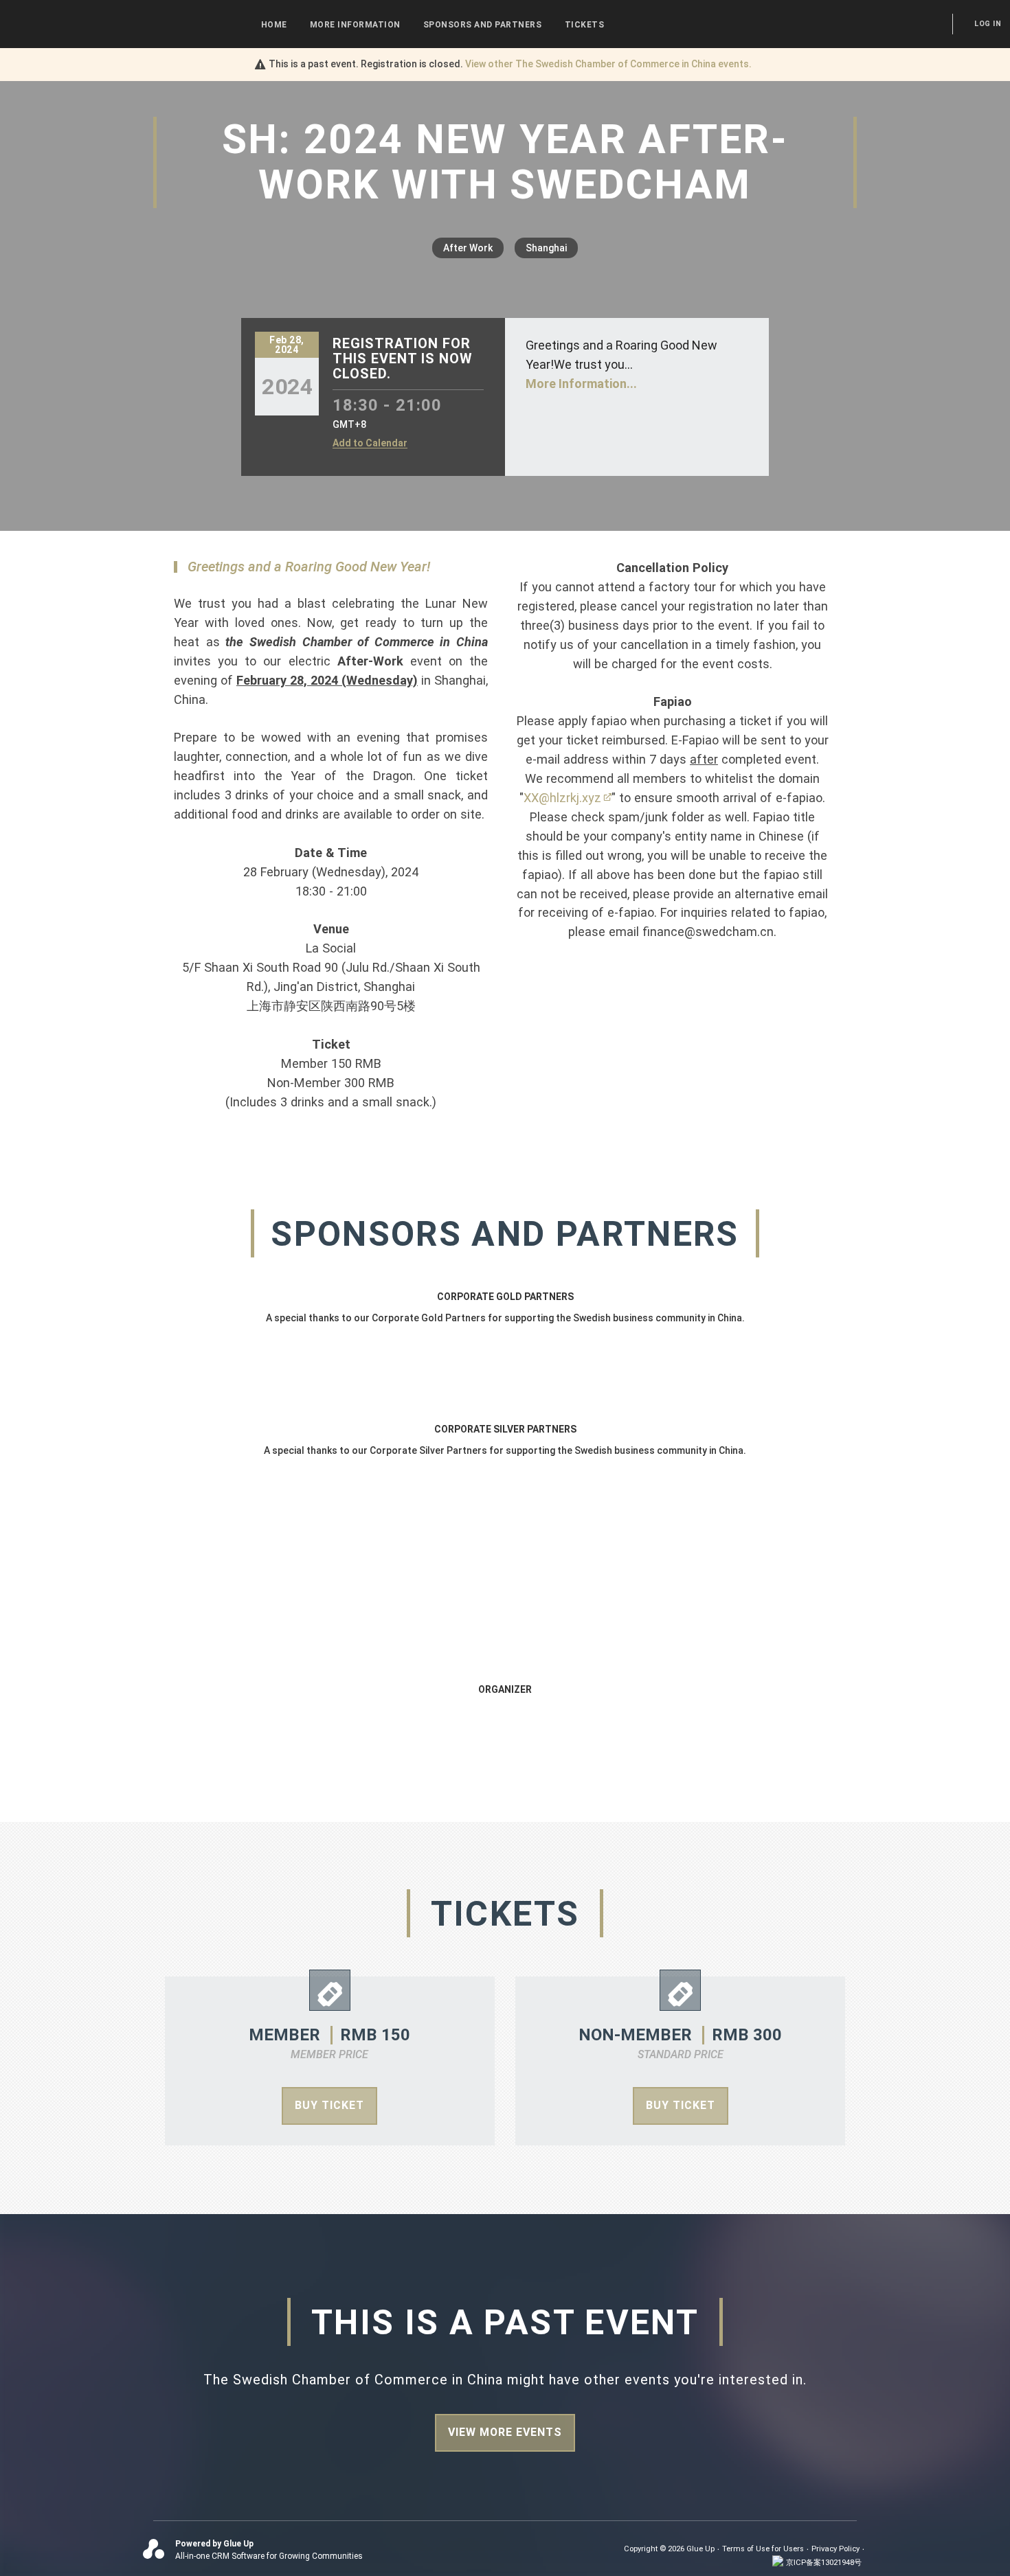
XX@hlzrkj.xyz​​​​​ (562, 798)
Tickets (585, 25)
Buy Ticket (329, 2105)
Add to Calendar (370, 443)
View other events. (608, 64)
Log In (988, 24)
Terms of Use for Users (763, 2549)
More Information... (581, 384)
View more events (505, 2432)
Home (274, 25)
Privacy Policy (835, 2549)
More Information (355, 25)
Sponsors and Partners (483, 25)
